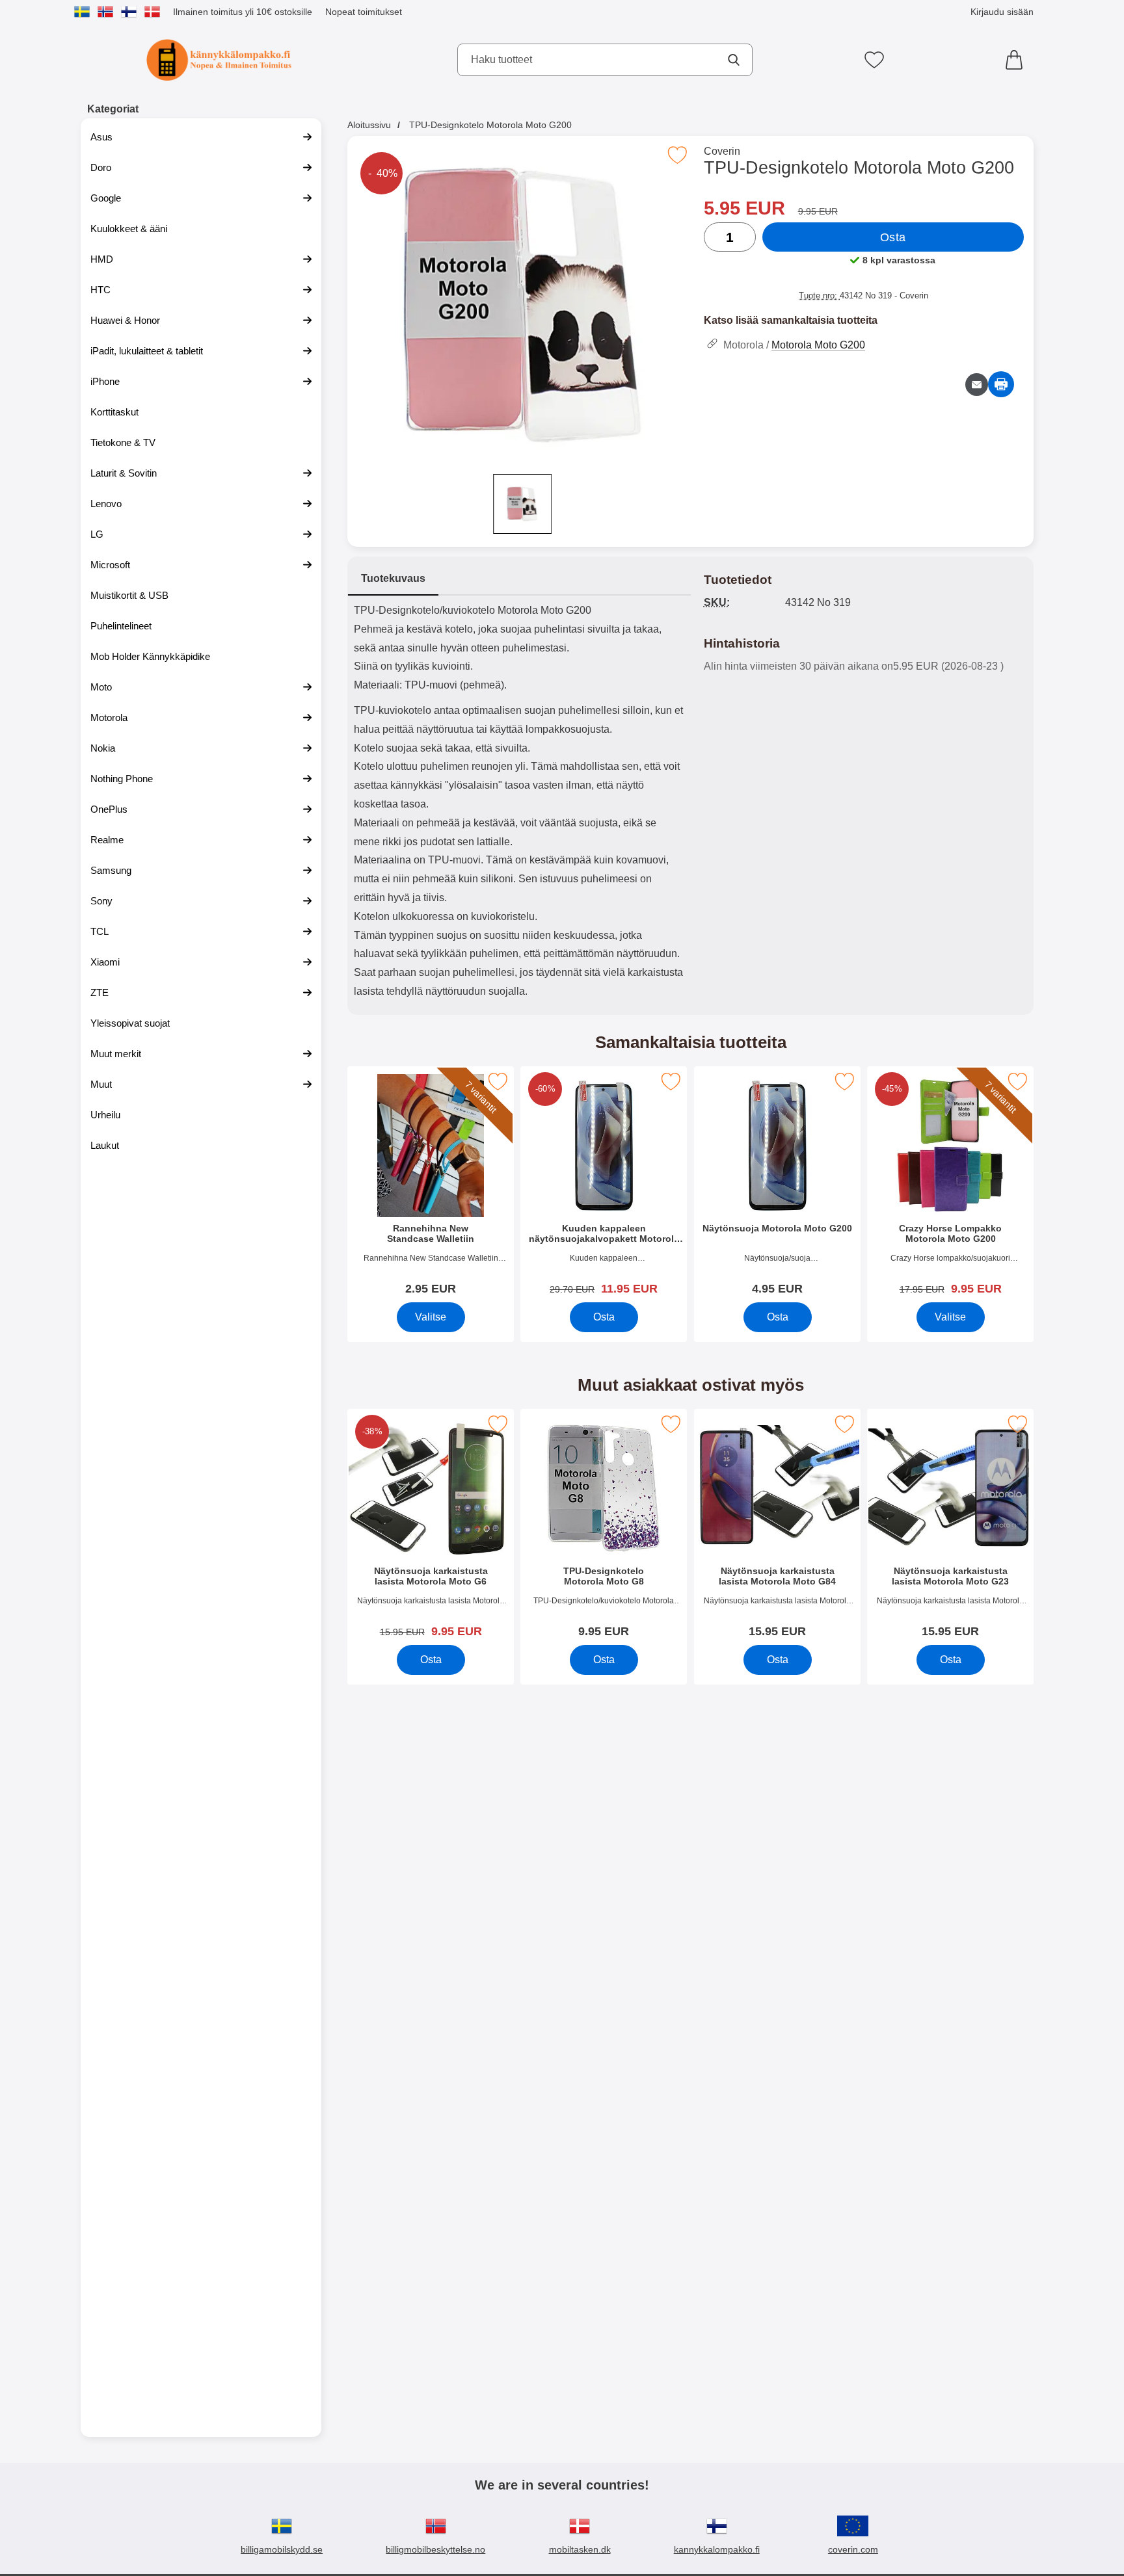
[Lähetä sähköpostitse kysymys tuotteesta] (977, 385)
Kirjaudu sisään (1002, 12)
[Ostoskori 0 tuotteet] (1017, 60)
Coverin (722, 151)
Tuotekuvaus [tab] (393, 578)
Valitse (431, 1317)
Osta (893, 237)
